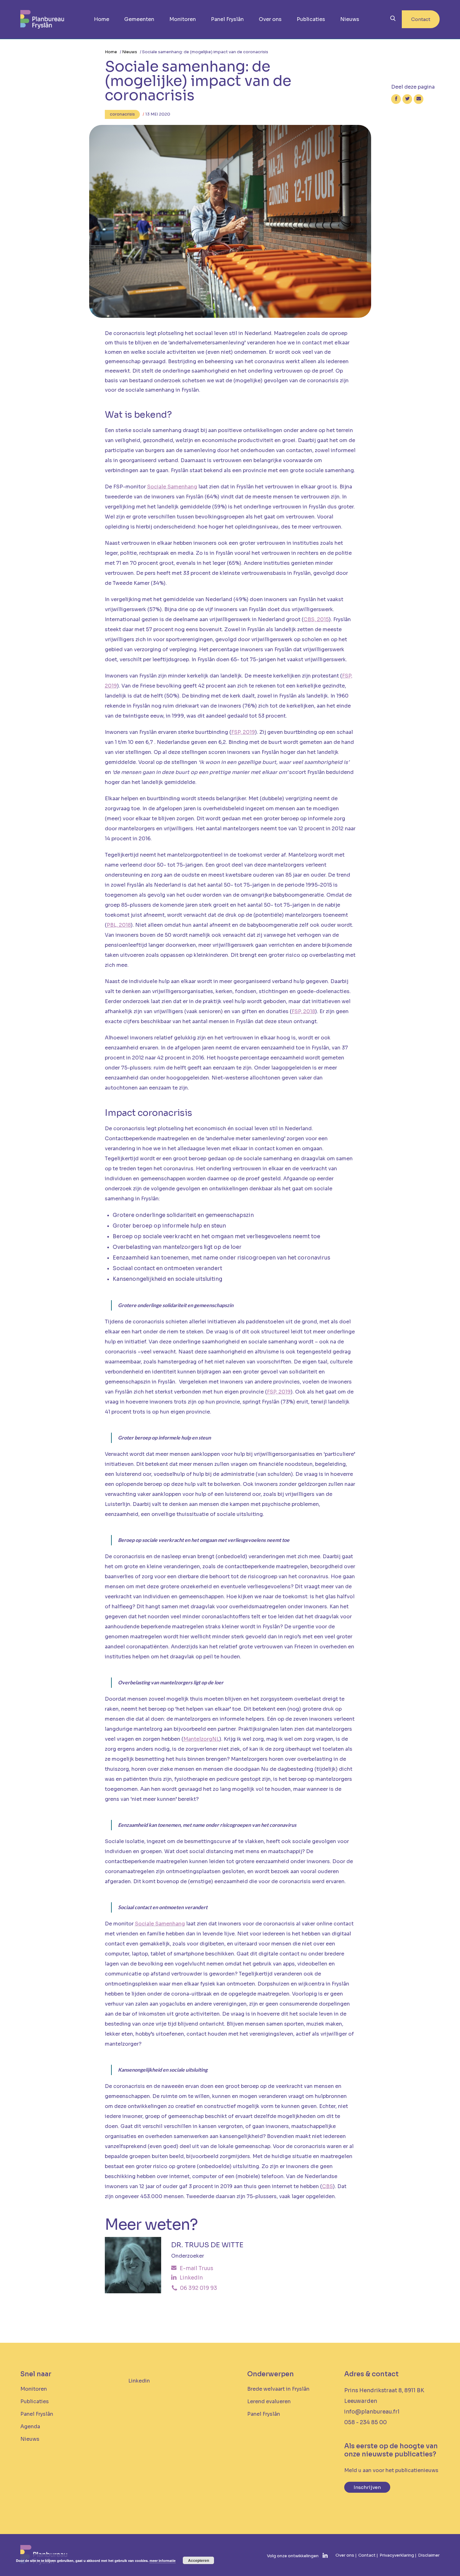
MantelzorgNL (201, 1739)
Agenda (30, 2427)
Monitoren (183, 19)
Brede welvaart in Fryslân (278, 2389)
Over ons (270, 19)
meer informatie (163, 2561)
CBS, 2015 (316, 619)
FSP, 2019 (243, 732)
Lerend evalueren (269, 2401)
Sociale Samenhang (172, 487)
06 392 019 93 (198, 2288)
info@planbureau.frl (372, 2412)
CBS (327, 2186)
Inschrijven (367, 2487)
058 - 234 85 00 (365, 2422)
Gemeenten (139, 19)
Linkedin (139, 2381)
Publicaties (311, 19)
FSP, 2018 (303, 1011)
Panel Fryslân (227, 19)
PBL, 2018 (119, 925)
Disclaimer (429, 2555)
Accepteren (199, 2560)
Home (102, 19)
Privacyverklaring (397, 2555)
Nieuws (350, 19)
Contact (421, 19)
